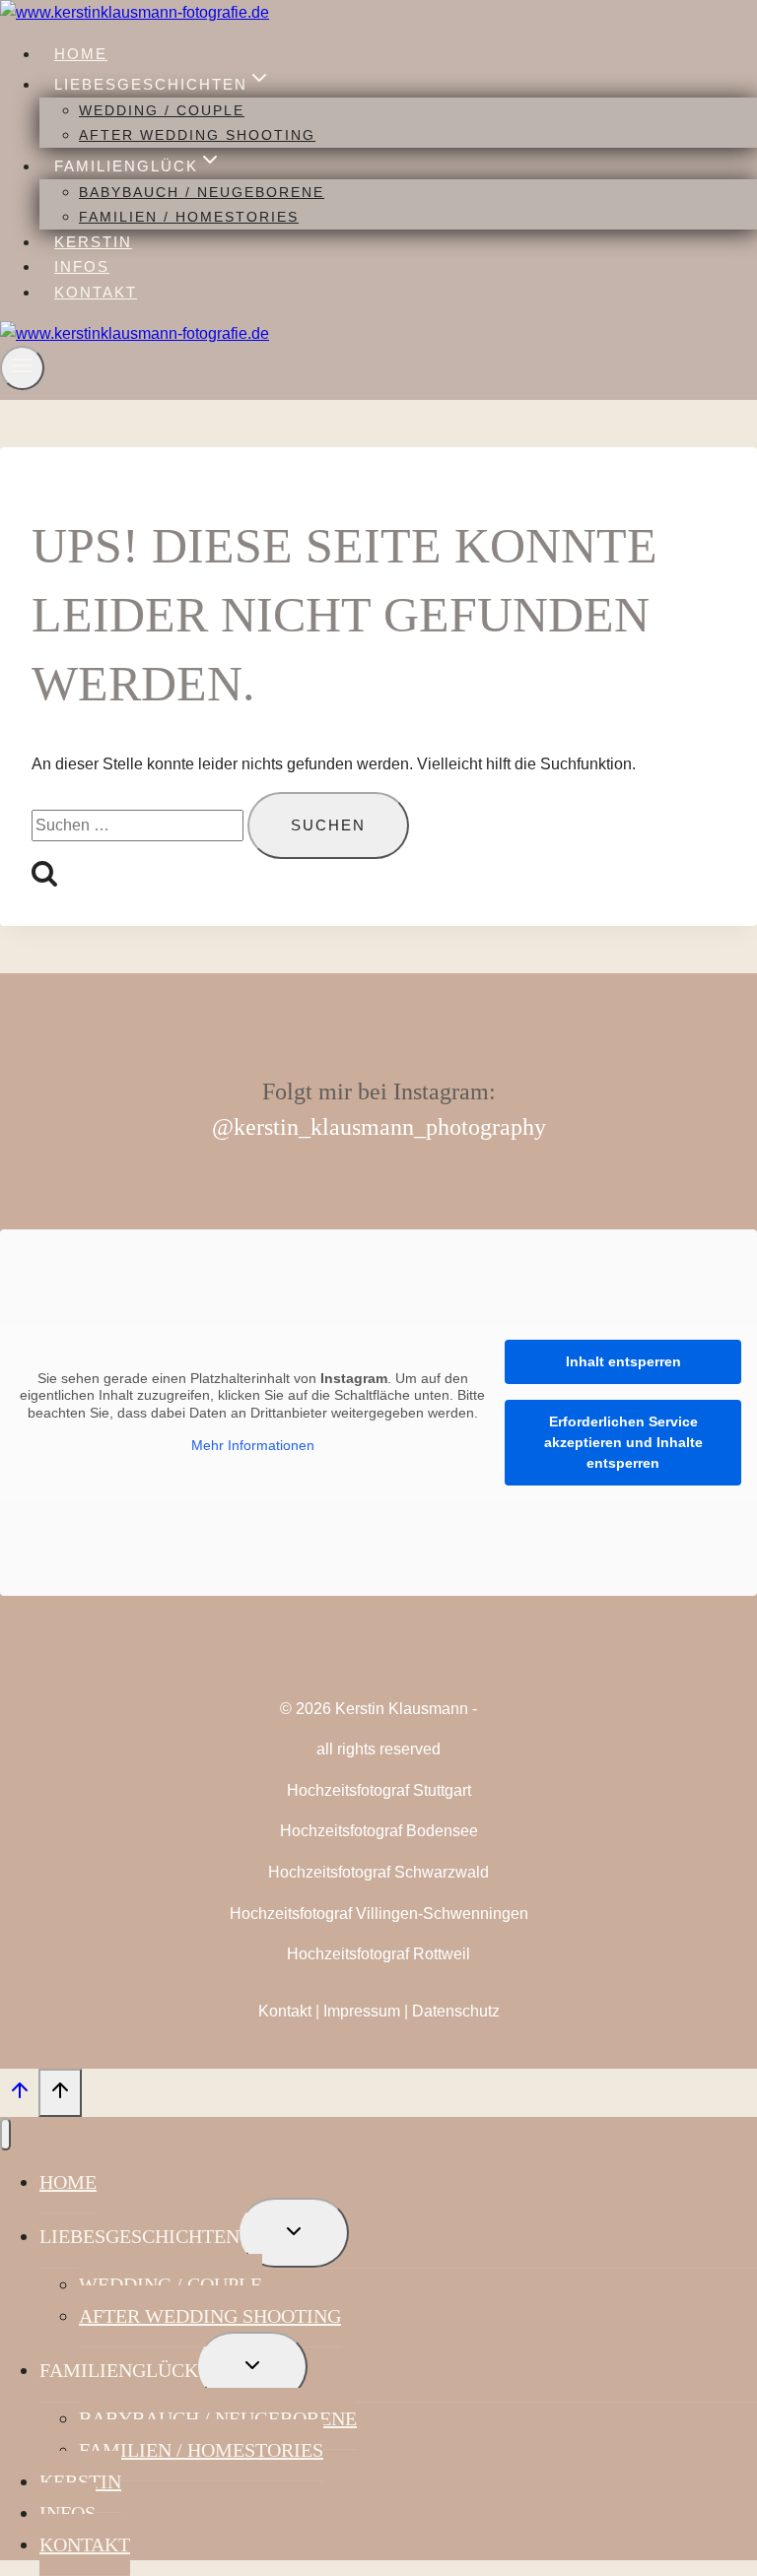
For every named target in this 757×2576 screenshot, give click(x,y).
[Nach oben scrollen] (19, 2095)
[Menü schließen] (5, 2134)
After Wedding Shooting (197, 135)
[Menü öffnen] (22, 368)
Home (81, 54)
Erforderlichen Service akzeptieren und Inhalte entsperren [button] (623, 1442)
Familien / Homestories (189, 217)
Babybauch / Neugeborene (202, 192)
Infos (82, 266)
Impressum (362, 2011)
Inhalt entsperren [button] (623, 1361)
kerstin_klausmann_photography (390, 1127)
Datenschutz (456, 2011)
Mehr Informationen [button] (253, 1445)
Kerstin (93, 242)
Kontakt (96, 292)
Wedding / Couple (162, 110)
